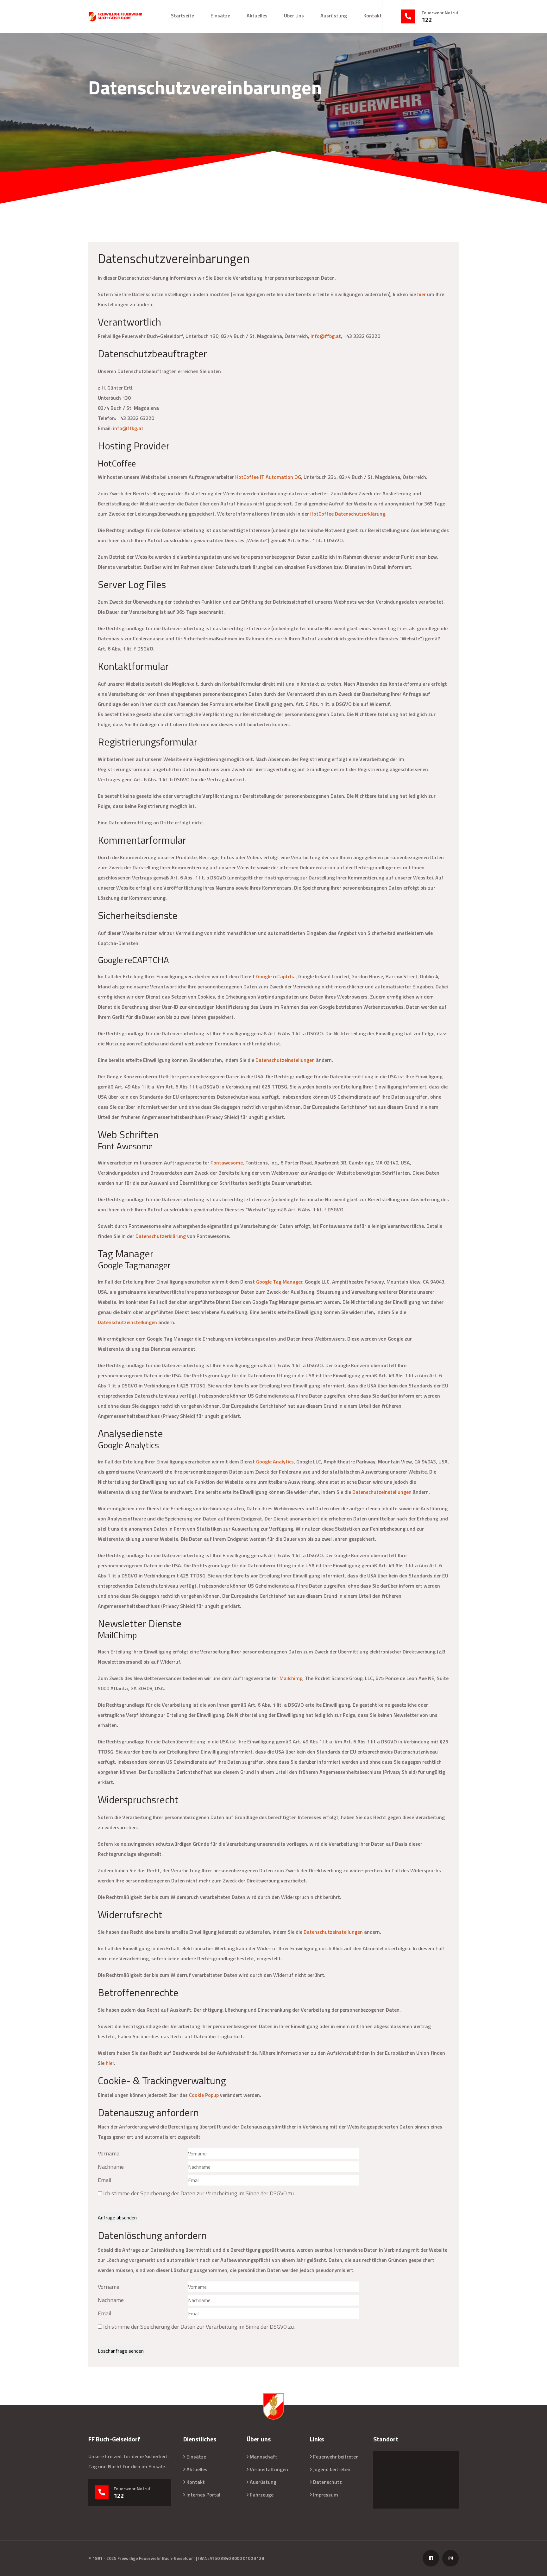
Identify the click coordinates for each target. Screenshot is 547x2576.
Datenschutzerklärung (161, 1236)
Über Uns (294, 16)
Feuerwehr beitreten (336, 2457)
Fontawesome (227, 1163)
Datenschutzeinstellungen (285, 1060)
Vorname (109, 2153)
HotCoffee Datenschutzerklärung (348, 514)
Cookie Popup (204, 2095)
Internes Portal (203, 2495)
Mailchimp (291, 1678)
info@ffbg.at (326, 336)
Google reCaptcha (276, 976)
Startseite (182, 16)
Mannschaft (264, 2457)
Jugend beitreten (332, 2469)
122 (427, 20)
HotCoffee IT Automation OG (268, 477)
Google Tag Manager (279, 1282)
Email (105, 2180)
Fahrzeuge (262, 2495)
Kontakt (373, 16)
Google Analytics (275, 1462)
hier (421, 294)
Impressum (326, 2495)
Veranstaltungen (269, 2469)
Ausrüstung (334, 16)
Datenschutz (327, 2482)
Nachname (111, 2167)
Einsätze (220, 16)
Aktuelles (257, 16)
